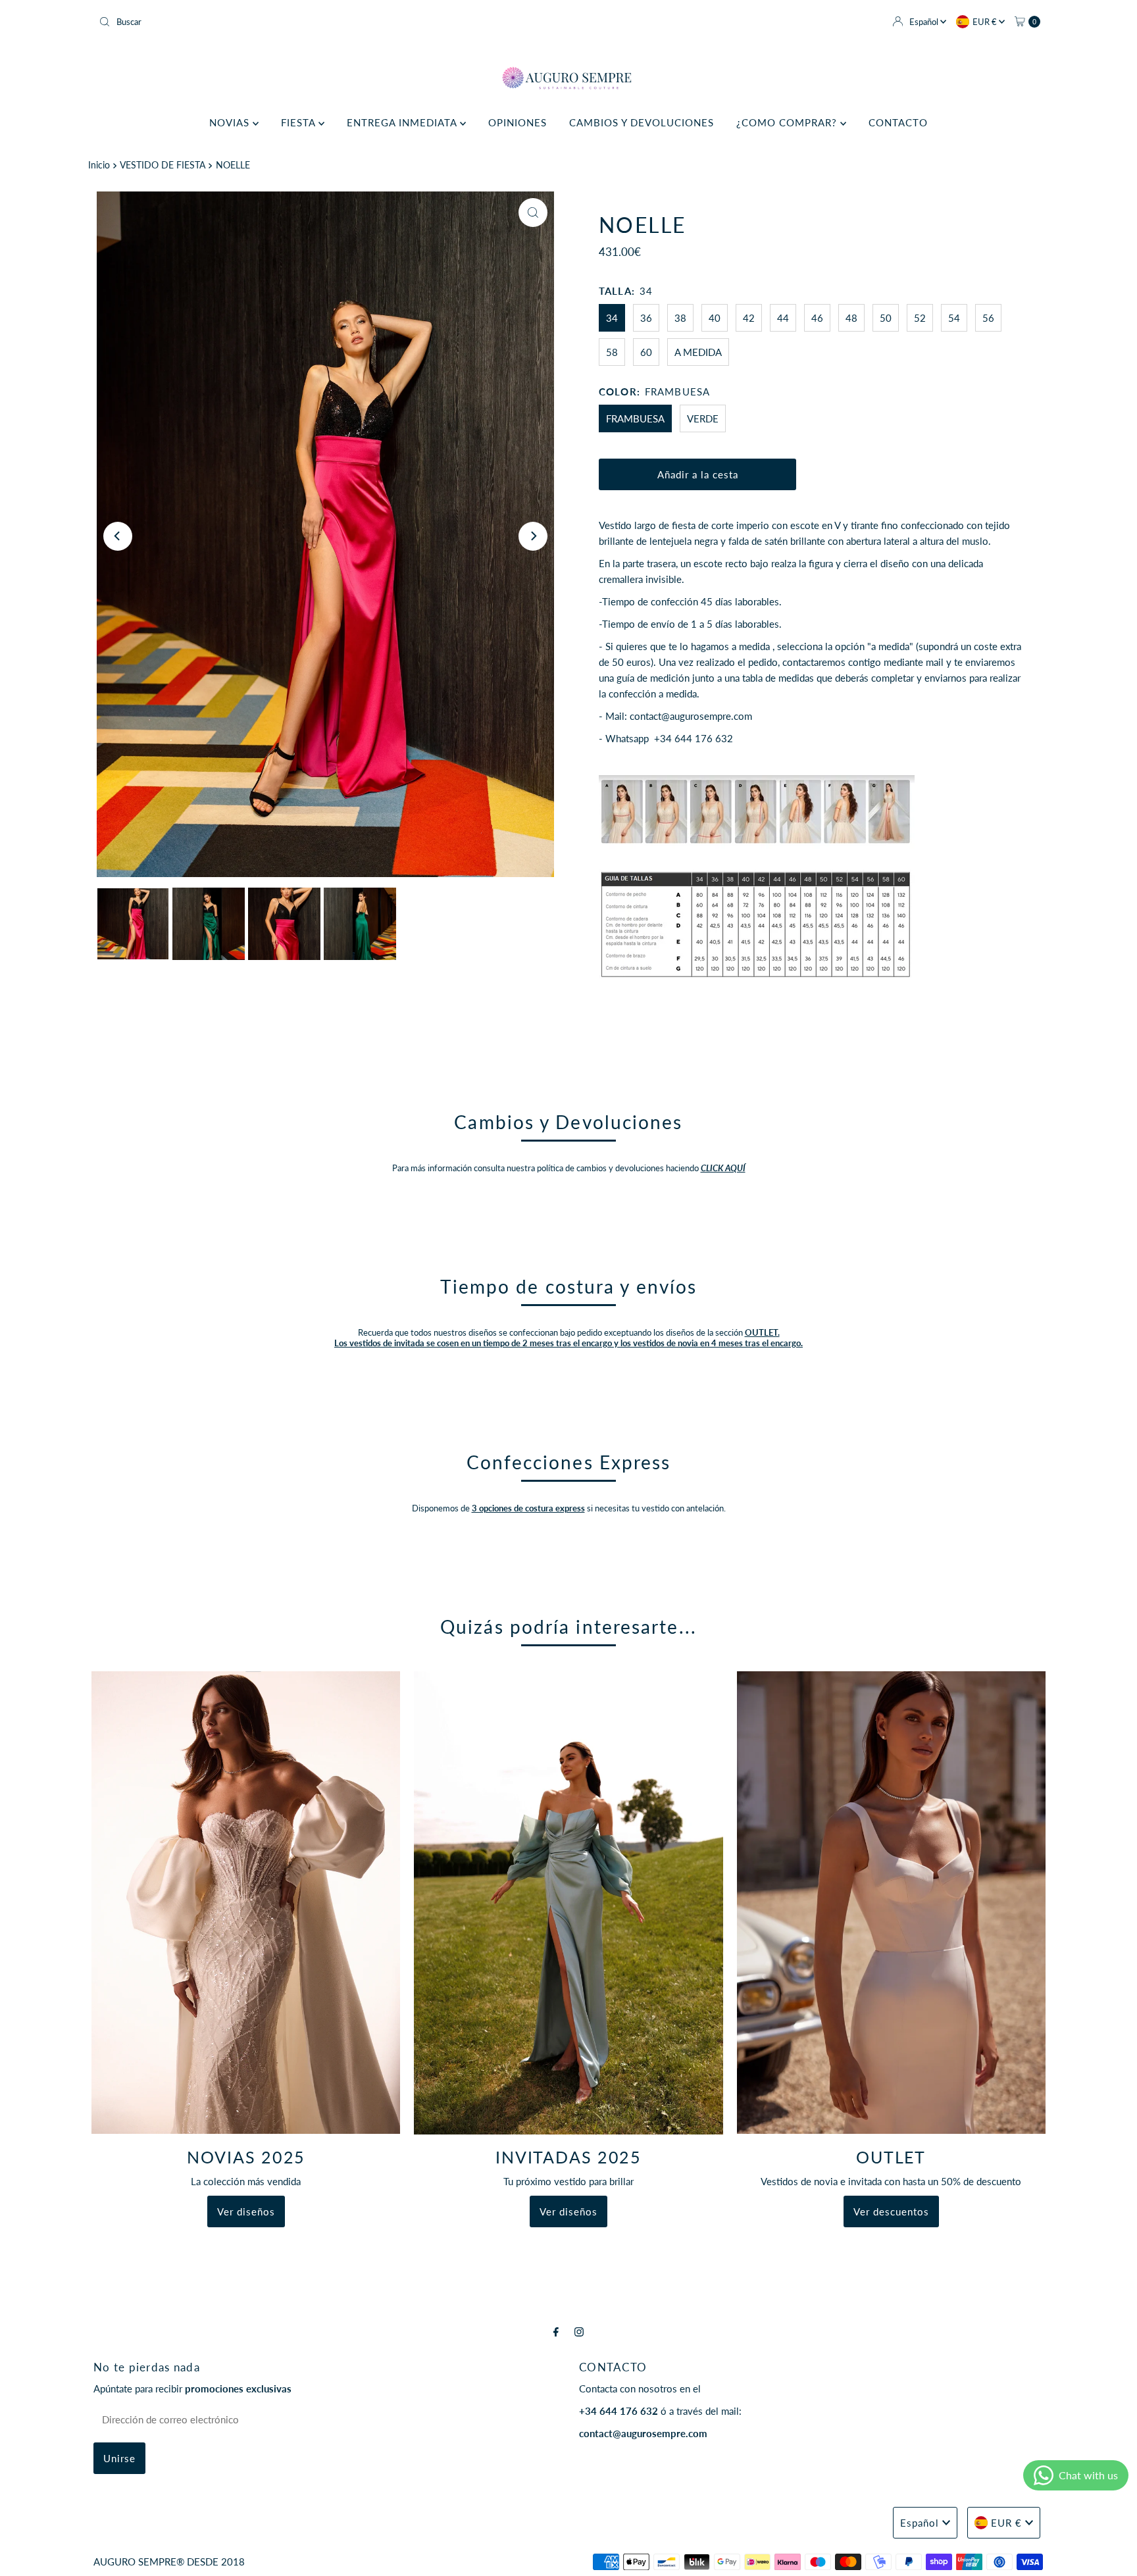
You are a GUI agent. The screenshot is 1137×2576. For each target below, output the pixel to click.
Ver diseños (246, 2211)
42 (749, 318)
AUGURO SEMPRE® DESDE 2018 (169, 2562)
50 (886, 318)
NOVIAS (231, 122)
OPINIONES (518, 122)
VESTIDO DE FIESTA (163, 165)
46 (817, 318)
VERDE (703, 418)
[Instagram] (579, 2331)
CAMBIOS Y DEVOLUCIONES (642, 122)
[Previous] (118, 536)
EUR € (986, 22)
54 (954, 318)
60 (646, 352)
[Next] (533, 536)
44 (783, 318)
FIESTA (300, 122)
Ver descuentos (891, 2211)
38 (680, 318)
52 (920, 318)
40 (715, 318)
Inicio (99, 165)
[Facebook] (556, 2331)
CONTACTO (898, 122)
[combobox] (328, 22)
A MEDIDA (698, 352)
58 (612, 352)
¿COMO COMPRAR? (788, 122)
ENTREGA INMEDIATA (403, 122)
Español (925, 22)
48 (851, 318)
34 (612, 318)
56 (988, 318)
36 (646, 318)
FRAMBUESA (635, 418)
